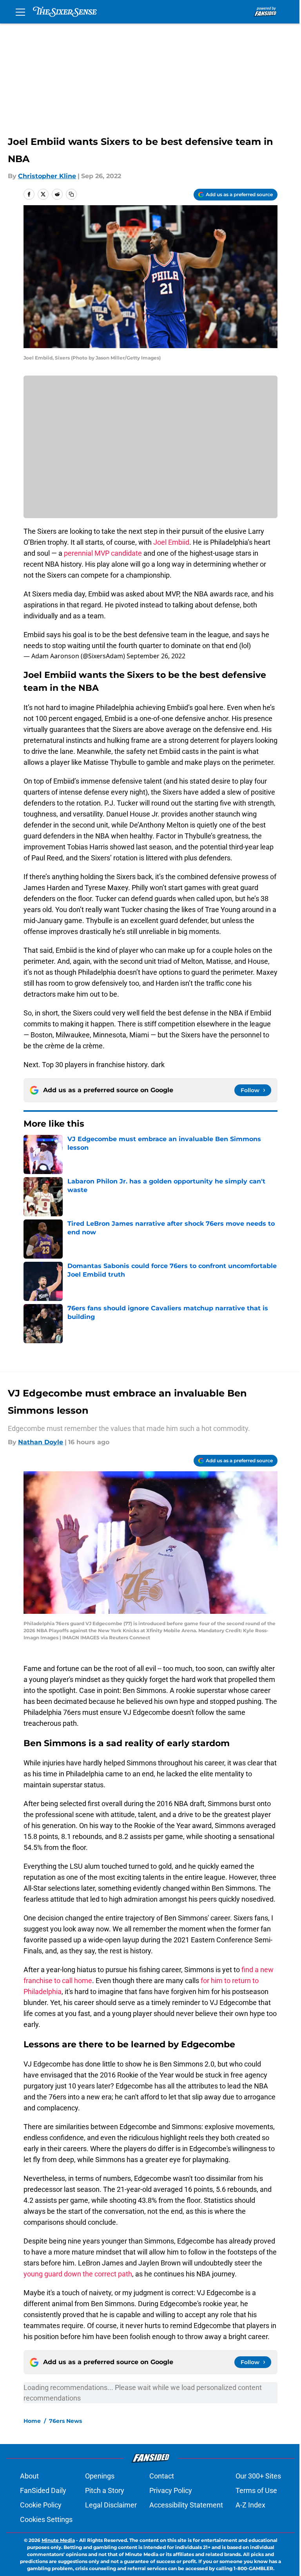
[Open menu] (20, 12)
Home (32, 2421)
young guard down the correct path (78, 2274)
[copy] (71, 194)
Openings (100, 2476)
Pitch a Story (105, 2490)
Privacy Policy (171, 2490)
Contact (162, 2476)
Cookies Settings (46, 2519)
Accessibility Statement (186, 2505)
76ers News (65, 2421)
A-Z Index (250, 2505)
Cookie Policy (41, 2505)
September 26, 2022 (156, 656)
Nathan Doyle (41, 1442)
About (29, 2476)
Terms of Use (256, 2490)
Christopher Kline (47, 176)
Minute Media (58, 2540)
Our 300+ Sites (258, 2476)
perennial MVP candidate (103, 553)
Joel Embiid (171, 542)
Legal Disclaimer (111, 2505)
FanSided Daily (43, 2490)
